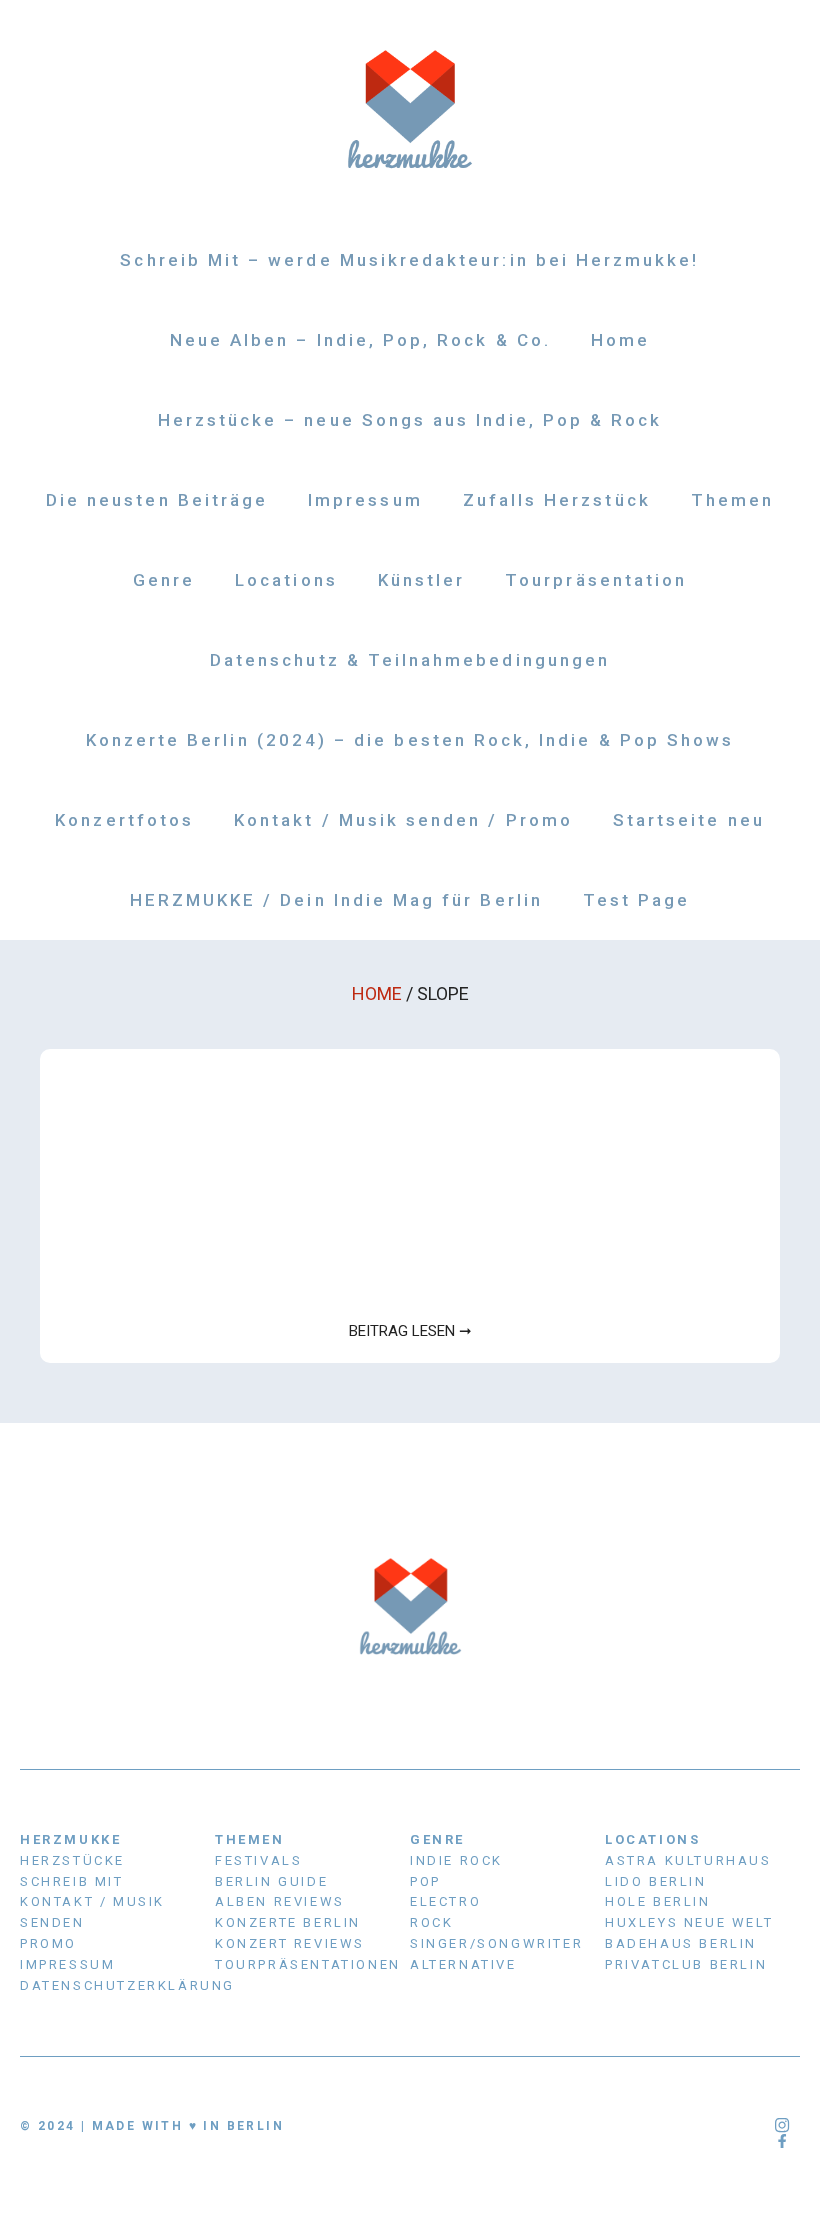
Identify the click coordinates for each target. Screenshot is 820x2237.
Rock (431, 1922)
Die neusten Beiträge (157, 500)
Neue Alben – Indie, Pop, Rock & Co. (360, 340)
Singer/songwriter (496, 1943)
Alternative (463, 1964)
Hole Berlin (658, 1901)
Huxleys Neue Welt (689, 1922)
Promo (48, 1943)
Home (620, 340)
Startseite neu (689, 820)
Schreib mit (72, 1881)
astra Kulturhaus (688, 1860)
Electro (445, 1901)
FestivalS (258, 1860)
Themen (732, 500)
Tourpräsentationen (308, 1964)
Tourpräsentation (596, 580)
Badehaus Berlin (681, 1943)
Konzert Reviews (290, 1943)
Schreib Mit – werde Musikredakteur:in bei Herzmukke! (409, 260)
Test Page (637, 900)
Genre (164, 580)
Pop (425, 1881)
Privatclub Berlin (686, 1964)
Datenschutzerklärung (127, 1985)
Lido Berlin (656, 1881)
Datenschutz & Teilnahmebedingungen (410, 660)
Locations (286, 580)
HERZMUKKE (70, 1839)
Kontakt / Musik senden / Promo (403, 820)
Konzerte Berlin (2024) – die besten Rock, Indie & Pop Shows (410, 740)
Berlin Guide (271, 1881)
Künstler (421, 580)
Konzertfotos (124, 820)
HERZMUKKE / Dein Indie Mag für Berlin (336, 900)
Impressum (365, 500)
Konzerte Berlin (288, 1922)
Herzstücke (72, 1860)
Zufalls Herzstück (557, 500)
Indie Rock (456, 1860)
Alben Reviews (280, 1901)
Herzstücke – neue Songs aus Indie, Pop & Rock (410, 420)
